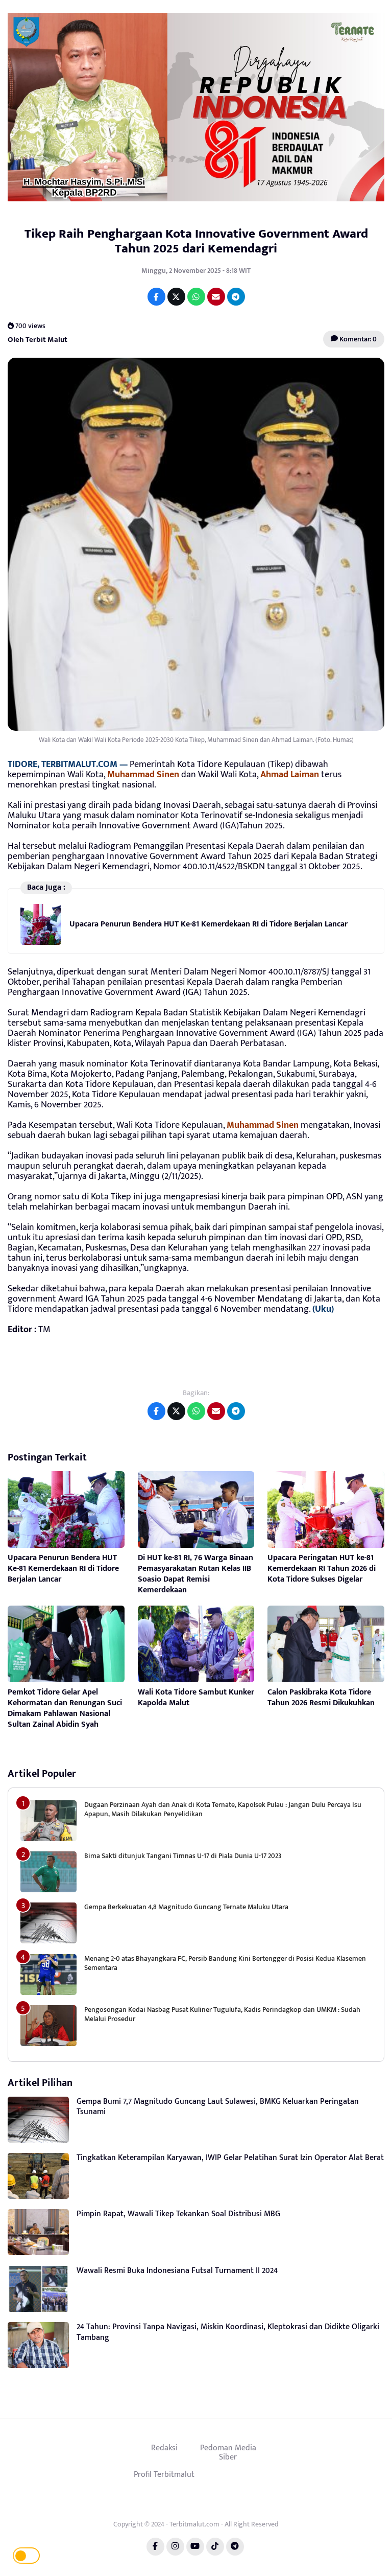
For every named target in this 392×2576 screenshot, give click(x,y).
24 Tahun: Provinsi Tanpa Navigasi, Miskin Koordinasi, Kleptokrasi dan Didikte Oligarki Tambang (228, 2332)
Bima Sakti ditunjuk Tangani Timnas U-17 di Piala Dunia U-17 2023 (183, 1856)
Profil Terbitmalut (164, 2474)
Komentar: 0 (357, 339)
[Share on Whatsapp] (196, 297)
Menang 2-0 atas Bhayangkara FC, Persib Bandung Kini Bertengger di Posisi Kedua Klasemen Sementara (225, 1963)
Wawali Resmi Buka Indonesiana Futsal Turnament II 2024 (177, 2271)
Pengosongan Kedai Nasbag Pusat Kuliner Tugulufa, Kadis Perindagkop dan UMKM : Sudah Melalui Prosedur (222, 2014)
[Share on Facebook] (156, 297)
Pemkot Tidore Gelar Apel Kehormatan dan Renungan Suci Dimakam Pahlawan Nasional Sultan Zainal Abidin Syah (65, 1708)
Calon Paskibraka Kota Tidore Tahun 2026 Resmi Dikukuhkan (321, 1698)
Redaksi (164, 2448)
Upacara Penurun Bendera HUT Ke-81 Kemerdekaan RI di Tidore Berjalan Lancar (209, 924)
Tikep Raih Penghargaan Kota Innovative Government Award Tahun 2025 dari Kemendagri (196, 241)
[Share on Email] (216, 297)
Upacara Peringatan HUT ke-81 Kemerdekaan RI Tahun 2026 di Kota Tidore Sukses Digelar (322, 1569)
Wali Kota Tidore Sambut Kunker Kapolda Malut (196, 1698)
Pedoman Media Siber (228, 2452)
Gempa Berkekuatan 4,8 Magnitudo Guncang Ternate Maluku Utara (186, 1907)
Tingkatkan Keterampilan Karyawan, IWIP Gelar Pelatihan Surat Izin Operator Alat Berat (230, 2158)
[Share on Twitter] (176, 297)
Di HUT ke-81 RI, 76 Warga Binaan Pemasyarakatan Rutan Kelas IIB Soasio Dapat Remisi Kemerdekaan (195, 1574)
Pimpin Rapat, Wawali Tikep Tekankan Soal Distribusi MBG (178, 2214)
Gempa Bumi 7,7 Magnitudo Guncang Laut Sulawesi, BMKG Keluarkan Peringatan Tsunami (218, 2107)
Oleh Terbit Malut (38, 339)
